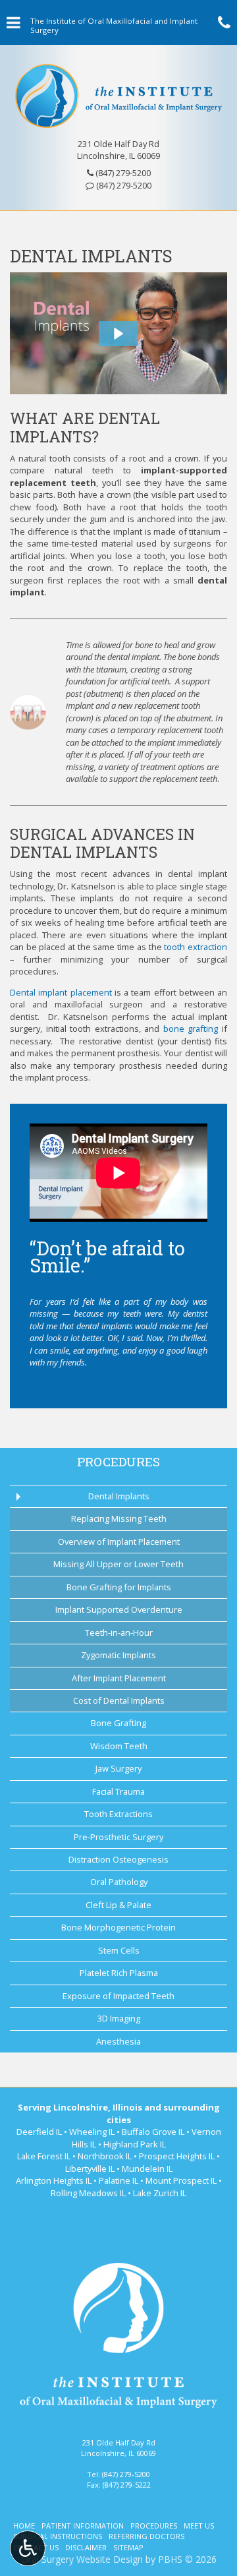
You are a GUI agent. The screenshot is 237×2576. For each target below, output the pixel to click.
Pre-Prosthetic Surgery (118, 1837)
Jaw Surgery (118, 1768)
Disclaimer (86, 2547)
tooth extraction (196, 947)
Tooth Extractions (118, 1814)
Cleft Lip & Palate (118, 1905)
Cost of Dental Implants (119, 1700)
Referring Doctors (146, 2536)
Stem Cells (119, 1950)
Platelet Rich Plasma (119, 1973)
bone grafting (191, 1029)
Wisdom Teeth (119, 1746)
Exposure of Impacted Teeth (118, 1996)
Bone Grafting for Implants (119, 1587)
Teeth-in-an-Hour (119, 1632)
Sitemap (128, 2547)
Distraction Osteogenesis (118, 1859)
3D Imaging (119, 2018)
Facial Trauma (118, 1791)
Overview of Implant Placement (119, 1542)
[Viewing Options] (28, 2548)
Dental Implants (119, 1496)
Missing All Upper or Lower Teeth (118, 1564)
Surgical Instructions (58, 2536)
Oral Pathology (119, 1882)
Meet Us (199, 2526)
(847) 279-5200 (123, 173)
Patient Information (83, 2526)
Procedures (118, 1461)
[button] (118, 334)
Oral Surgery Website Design (82, 2559)
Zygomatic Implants (118, 1655)
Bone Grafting (118, 1723)
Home (24, 2526)
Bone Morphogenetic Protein (118, 1927)
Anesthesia (118, 2041)
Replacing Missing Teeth (119, 1518)
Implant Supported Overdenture (119, 1609)
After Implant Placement (119, 1678)
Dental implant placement (61, 992)
